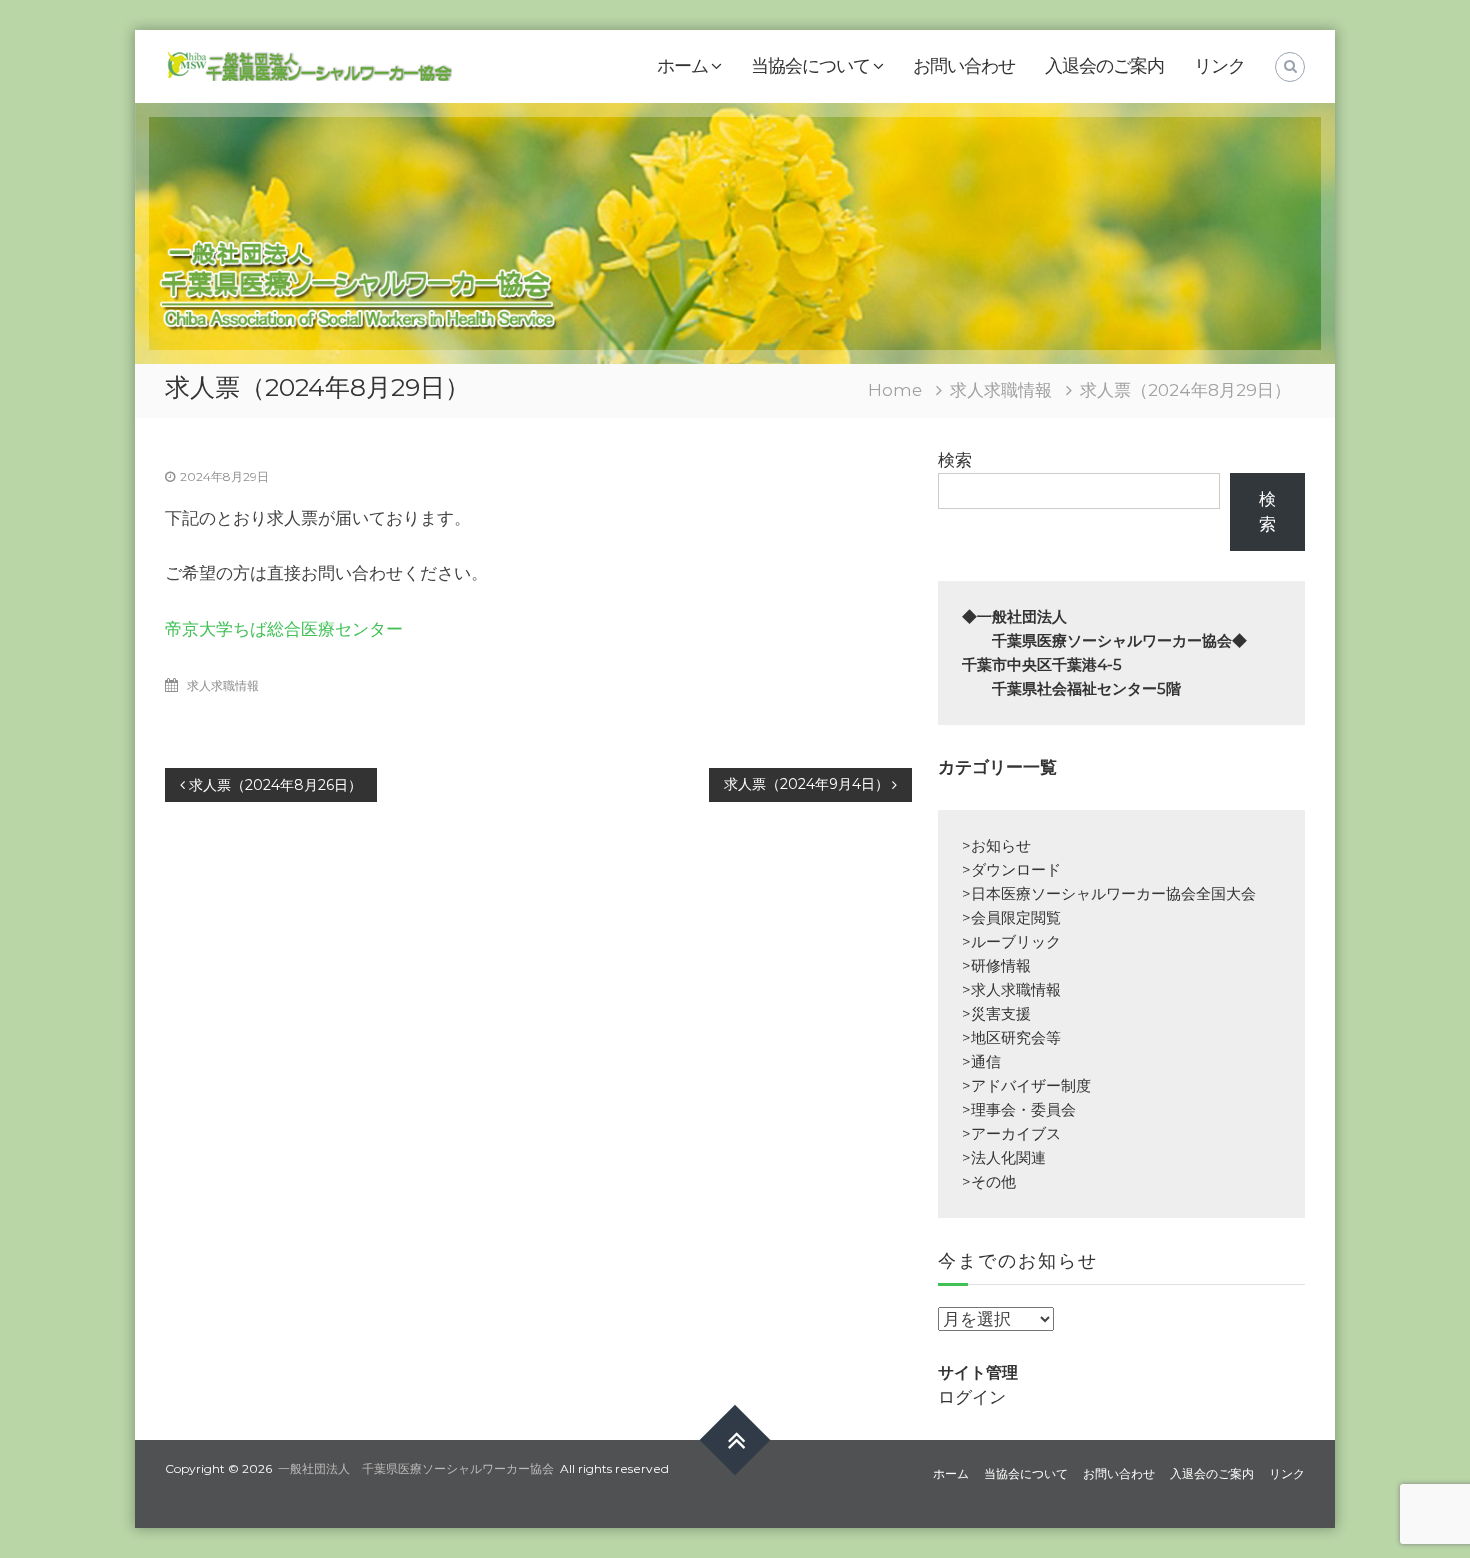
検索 (955, 460)
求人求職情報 (1001, 390)
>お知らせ (996, 845)
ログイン (972, 1397)
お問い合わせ (964, 66)
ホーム (682, 66)
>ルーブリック (1011, 941)
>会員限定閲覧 (1011, 917)
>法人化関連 (1004, 1157)
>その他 (989, 1181)
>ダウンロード (1011, 869)
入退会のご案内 (1104, 66)
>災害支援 (996, 1013)
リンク (1219, 66)
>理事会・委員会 (1019, 1109)
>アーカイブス (1011, 1133)
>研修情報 (996, 965)
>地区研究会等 (1011, 1037)
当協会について (810, 66)
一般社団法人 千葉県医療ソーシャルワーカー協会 (416, 1468)
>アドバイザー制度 (1026, 1085)
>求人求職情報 (1011, 989)
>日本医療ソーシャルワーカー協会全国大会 (1109, 893)
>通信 (981, 1061)
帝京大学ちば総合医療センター (284, 629)
